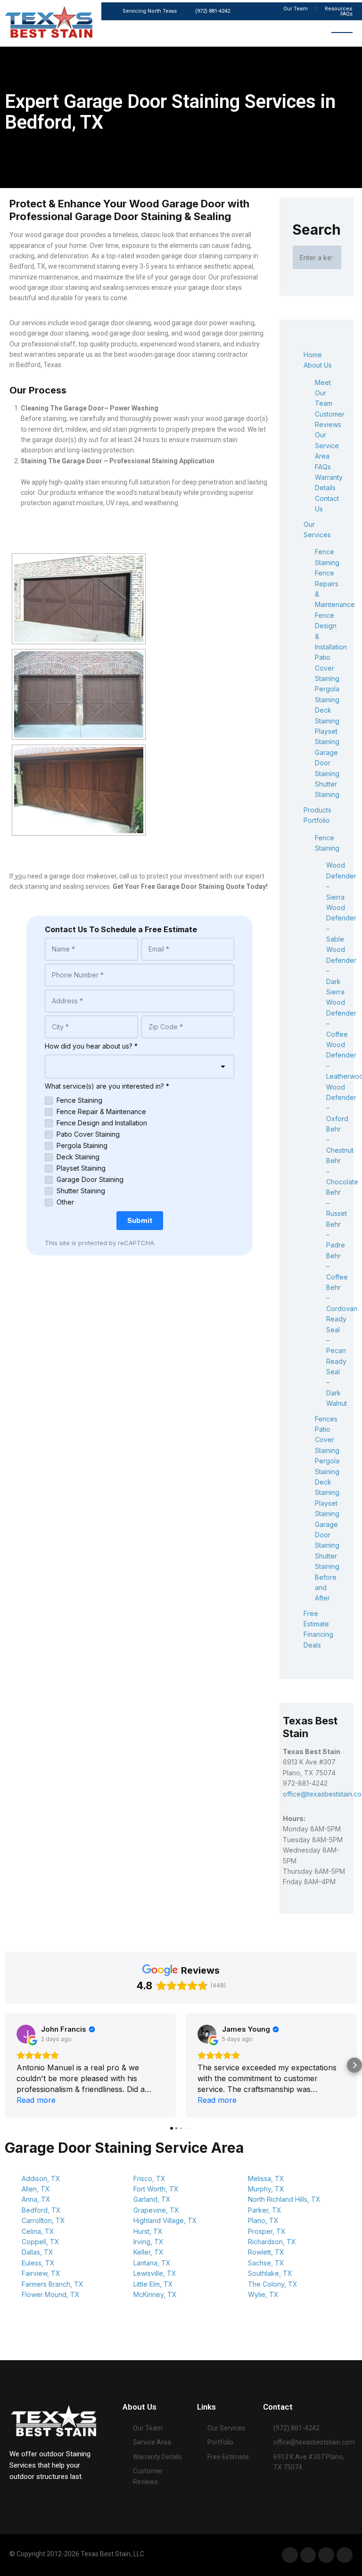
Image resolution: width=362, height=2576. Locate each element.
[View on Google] (26, 2034)
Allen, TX (36, 2189)
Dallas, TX (37, 2252)
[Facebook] (290, 2555)
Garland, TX (152, 2199)
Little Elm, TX (153, 2284)
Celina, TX (38, 2231)
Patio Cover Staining (327, 668)
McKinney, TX (155, 2294)
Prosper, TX (267, 2231)
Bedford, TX (41, 2210)
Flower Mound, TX (51, 2294)
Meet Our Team (324, 393)
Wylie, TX (263, 2294)
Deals (312, 1645)
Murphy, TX (266, 2189)
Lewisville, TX (155, 2273)
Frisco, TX (149, 2178)
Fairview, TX (41, 2273)
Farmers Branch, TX (53, 2284)
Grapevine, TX (156, 2210)
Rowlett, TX (266, 2252)
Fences (326, 1419)
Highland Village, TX (165, 2220)
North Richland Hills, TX (284, 2199)
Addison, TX (41, 2178)
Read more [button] (36, 2100)
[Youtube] (308, 2555)
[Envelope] (345, 2555)
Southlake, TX (270, 2273)
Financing (318, 1634)
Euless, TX (38, 2263)
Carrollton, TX (43, 2220)
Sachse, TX (266, 2263)
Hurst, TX (148, 2231)
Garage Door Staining (327, 763)
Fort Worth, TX (156, 2189)
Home (313, 355)
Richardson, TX (272, 2242)
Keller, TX (148, 2252)
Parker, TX (265, 2210)
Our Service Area (327, 445)
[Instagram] (326, 2555)
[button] (8, 2065)
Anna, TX (36, 2199)
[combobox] (140, 1066)
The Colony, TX (273, 2284)
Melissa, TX (266, 2178)
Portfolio (317, 820)
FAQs (323, 467)
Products (317, 810)
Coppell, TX (41, 2242)
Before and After (326, 1588)
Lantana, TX (152, 2263)
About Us (318, 365)
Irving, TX (148, 2242)
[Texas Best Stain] (53, 2420)
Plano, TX (263, 2220)
